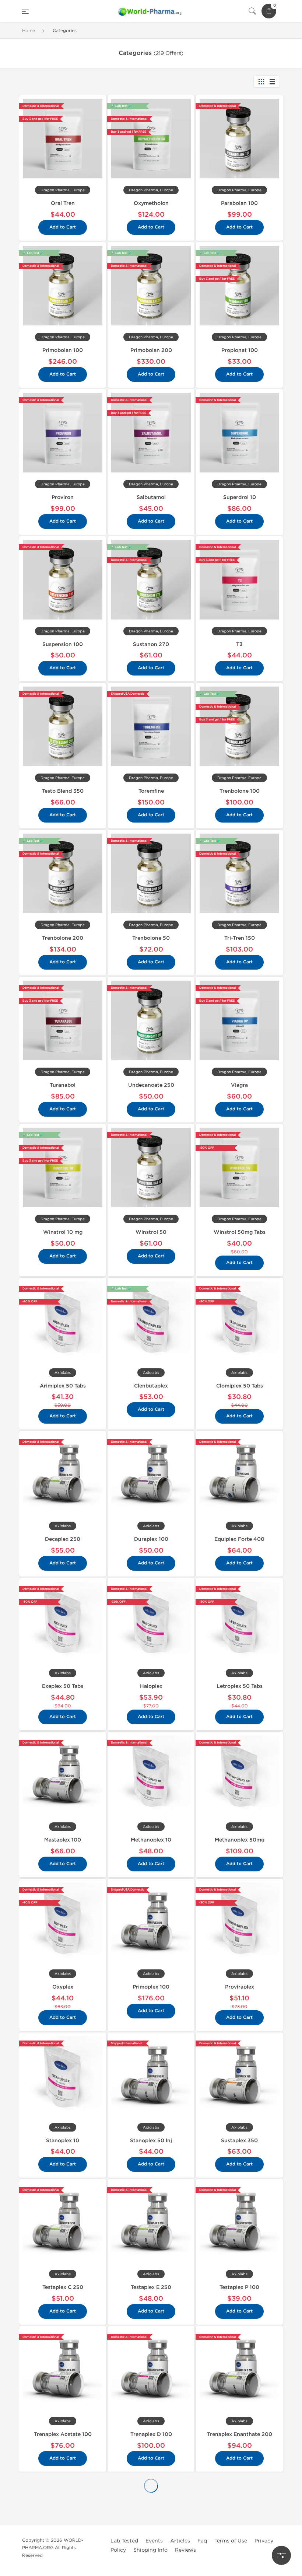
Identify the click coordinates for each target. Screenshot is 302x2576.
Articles (180, 2541)
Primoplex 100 (151, 1987)
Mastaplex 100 (63, 1840)
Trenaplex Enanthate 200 (240, 2434)
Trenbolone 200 (63, 938)
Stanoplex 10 (63, 2141)
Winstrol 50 (151, 1232)
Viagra (239, 1085)
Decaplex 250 (63, 1539)
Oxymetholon (151, 203)
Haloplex (151, 1686)
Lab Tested (124, 2541)
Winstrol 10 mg (63, 1232)
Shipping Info (150, 2550)
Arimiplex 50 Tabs (63, 1386)
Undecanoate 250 (151, 1085)
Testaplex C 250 (63, 2287)
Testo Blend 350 (63, 791)
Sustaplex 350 (239, 2141)
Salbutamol (151, 497)
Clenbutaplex (151, 1386)
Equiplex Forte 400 (239, 1539)
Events (154, 2541)
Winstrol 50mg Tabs (240, 1232)
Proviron (63, 497)
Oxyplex (63, 1987)
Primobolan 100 (63, 350)
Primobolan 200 (151, 350)
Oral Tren (63, 203)
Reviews (185, 2550)
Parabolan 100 (239, 203)
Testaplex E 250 (151, 2287)
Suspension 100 (63, 644)
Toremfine (151, 791)
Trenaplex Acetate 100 (63, 2434)
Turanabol (63, 1085)
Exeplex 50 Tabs (63, 1686)
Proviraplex (240, 1987)
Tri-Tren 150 (240, 938)
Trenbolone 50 (151, 938)
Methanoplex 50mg (240, 1840)
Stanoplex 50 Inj (151, 2141)
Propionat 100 (240, 350)
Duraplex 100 (151, 1539)
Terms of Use (231, 2541)
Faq (202, 2541)
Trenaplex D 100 (151, 2434)
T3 (239, 644)
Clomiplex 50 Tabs (240, 1386)
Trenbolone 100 (240, 791)
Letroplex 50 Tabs (240, 1686)
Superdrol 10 (240, 497)
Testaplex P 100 (239, 2287)
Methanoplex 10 (151, 1840)
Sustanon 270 (151, 644)
